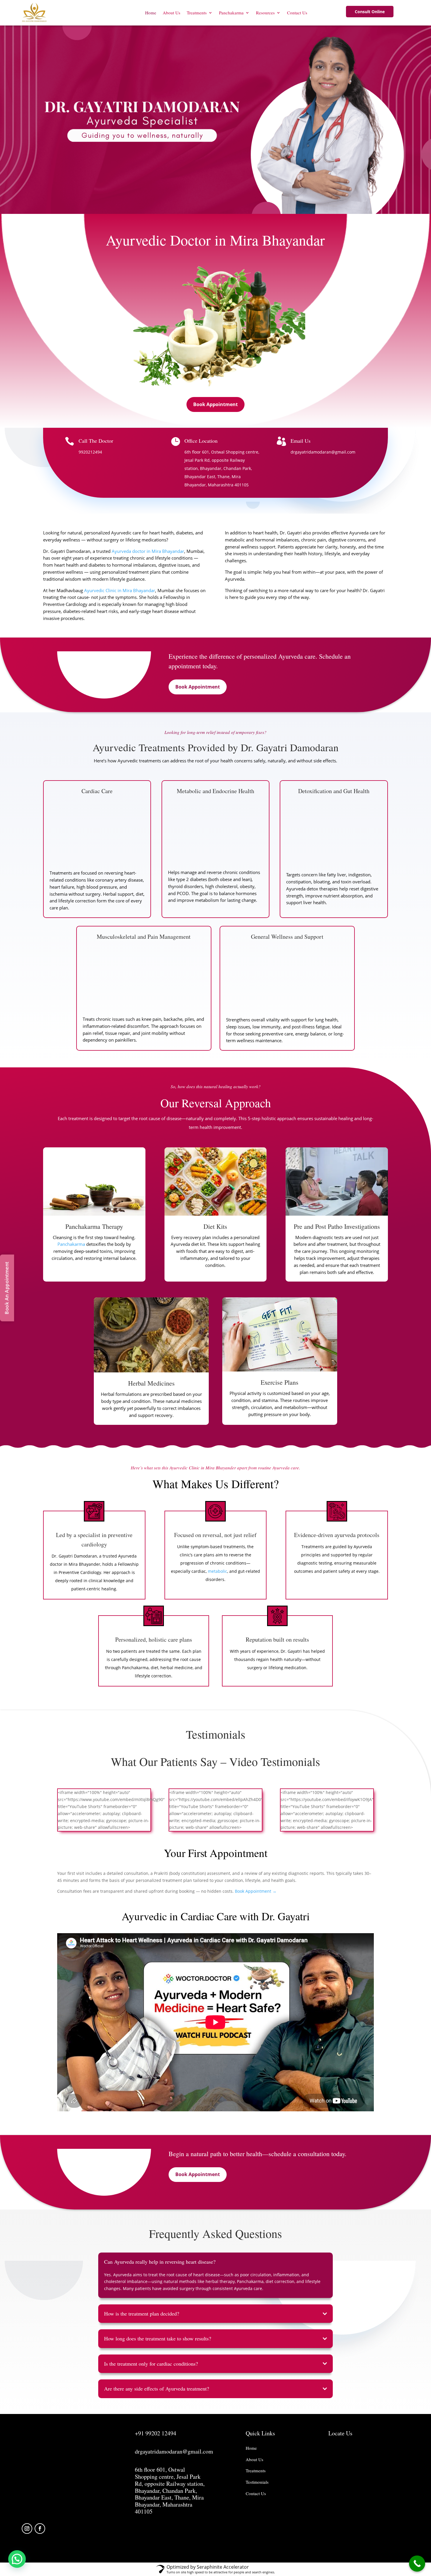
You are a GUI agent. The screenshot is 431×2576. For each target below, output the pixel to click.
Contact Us (297, 13)
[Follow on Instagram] (27, 2529)
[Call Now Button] (417, 2564)
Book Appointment (215, 404)
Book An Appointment (7, 1288)
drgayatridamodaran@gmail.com (323, 452)
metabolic (218, 1571)
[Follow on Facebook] (40, 2529)
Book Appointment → (256, 1891)
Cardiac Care (97, 791)
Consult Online (370, 12)
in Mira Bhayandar (136, 590)
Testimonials (257, 2482)
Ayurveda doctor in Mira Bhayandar (148, 551)
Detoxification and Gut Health (334, 791)
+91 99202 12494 (156, 2433)
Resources (265, 13)
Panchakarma (231, 13)
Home (151, 13)
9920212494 (90, 452)
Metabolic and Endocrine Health (215, 791)
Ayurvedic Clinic (100, 590)
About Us (172, 13)
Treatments (197, 13)
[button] (17, 2559)
